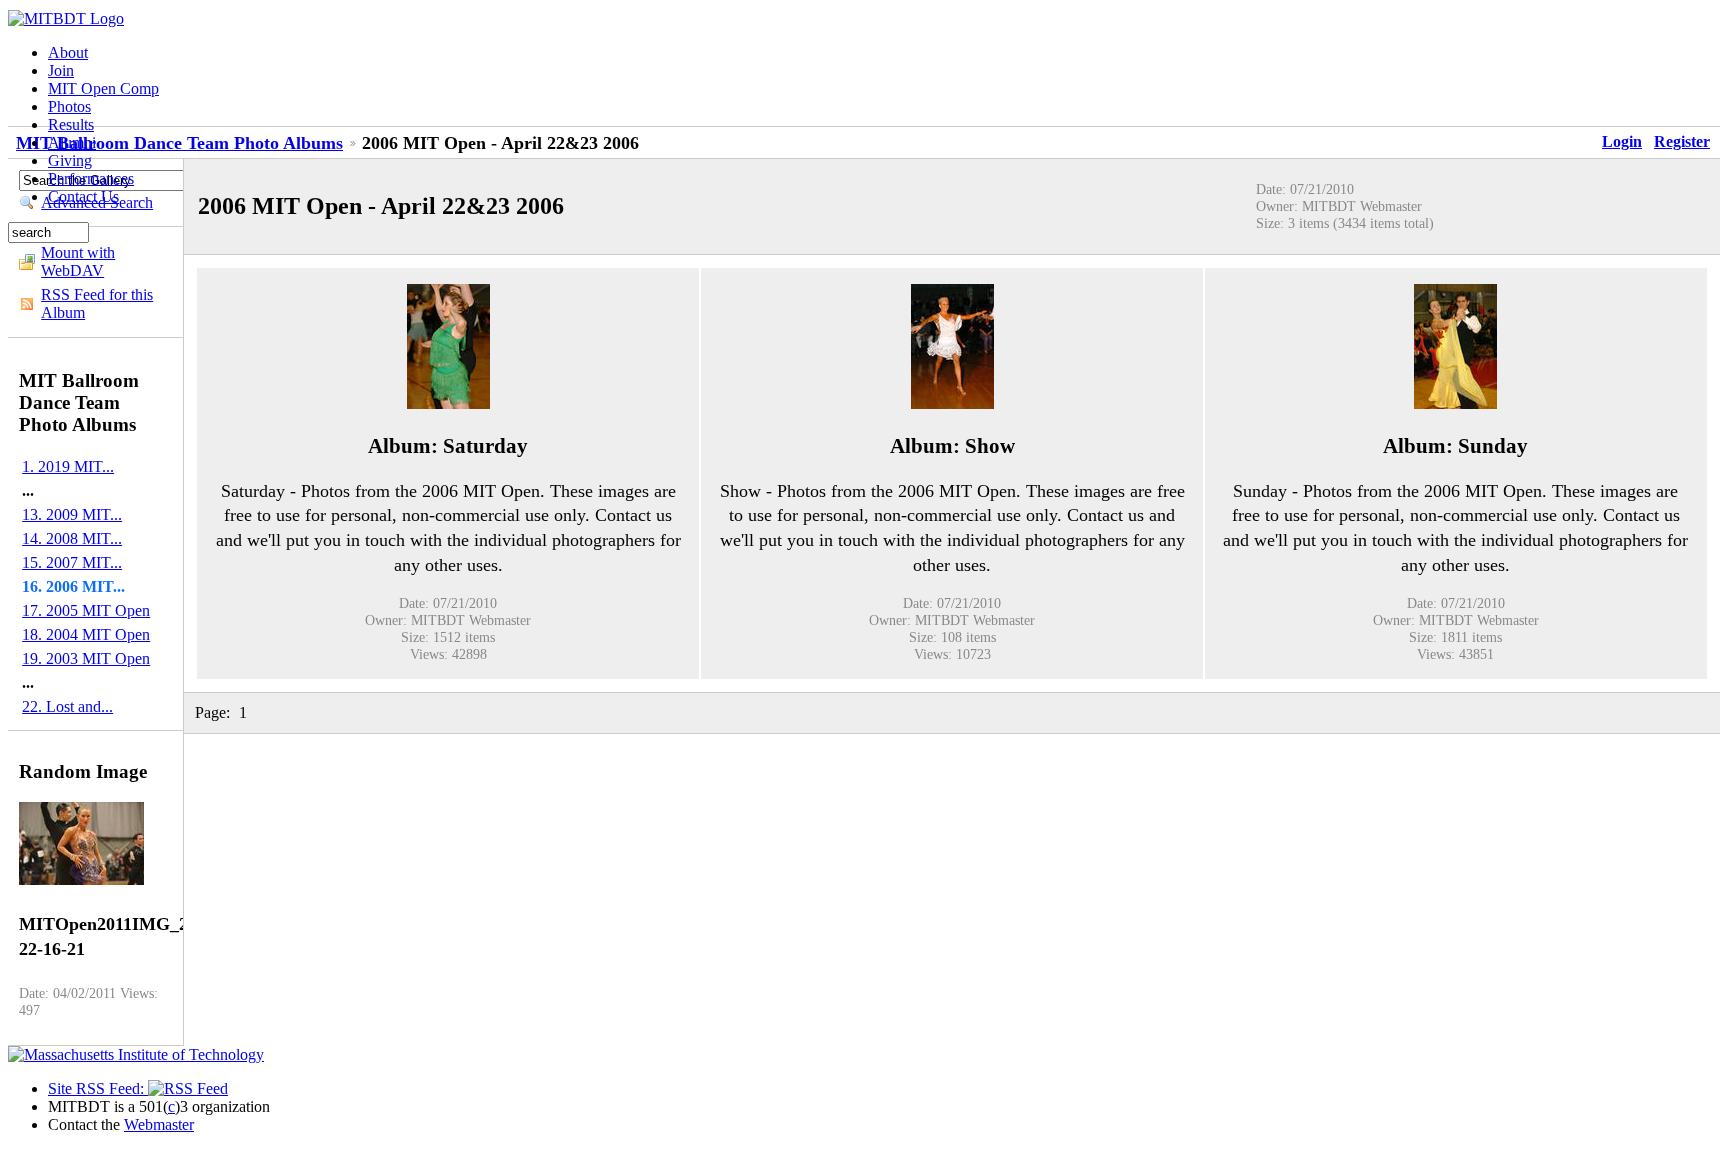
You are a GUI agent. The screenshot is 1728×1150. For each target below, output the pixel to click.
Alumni (72, 142)
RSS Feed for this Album (97, 303)
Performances (91, 178)
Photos (69, 106)
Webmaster (159, 1124)
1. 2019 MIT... (68, 466)
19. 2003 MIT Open (86, 658)
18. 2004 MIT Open (86, 634)
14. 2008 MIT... (72, 538)
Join (61, 70)
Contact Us (83, 196)
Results (71, 124)
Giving (70, 160)
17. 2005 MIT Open (86, 610)
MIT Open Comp (103, 88)
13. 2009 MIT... (72, 514)
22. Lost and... (67, 706)
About (68, 52)
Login (1622, 141)
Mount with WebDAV (78, 261)
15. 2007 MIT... (72, 562)
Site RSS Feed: (98, 1088)
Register (1682, 141)
